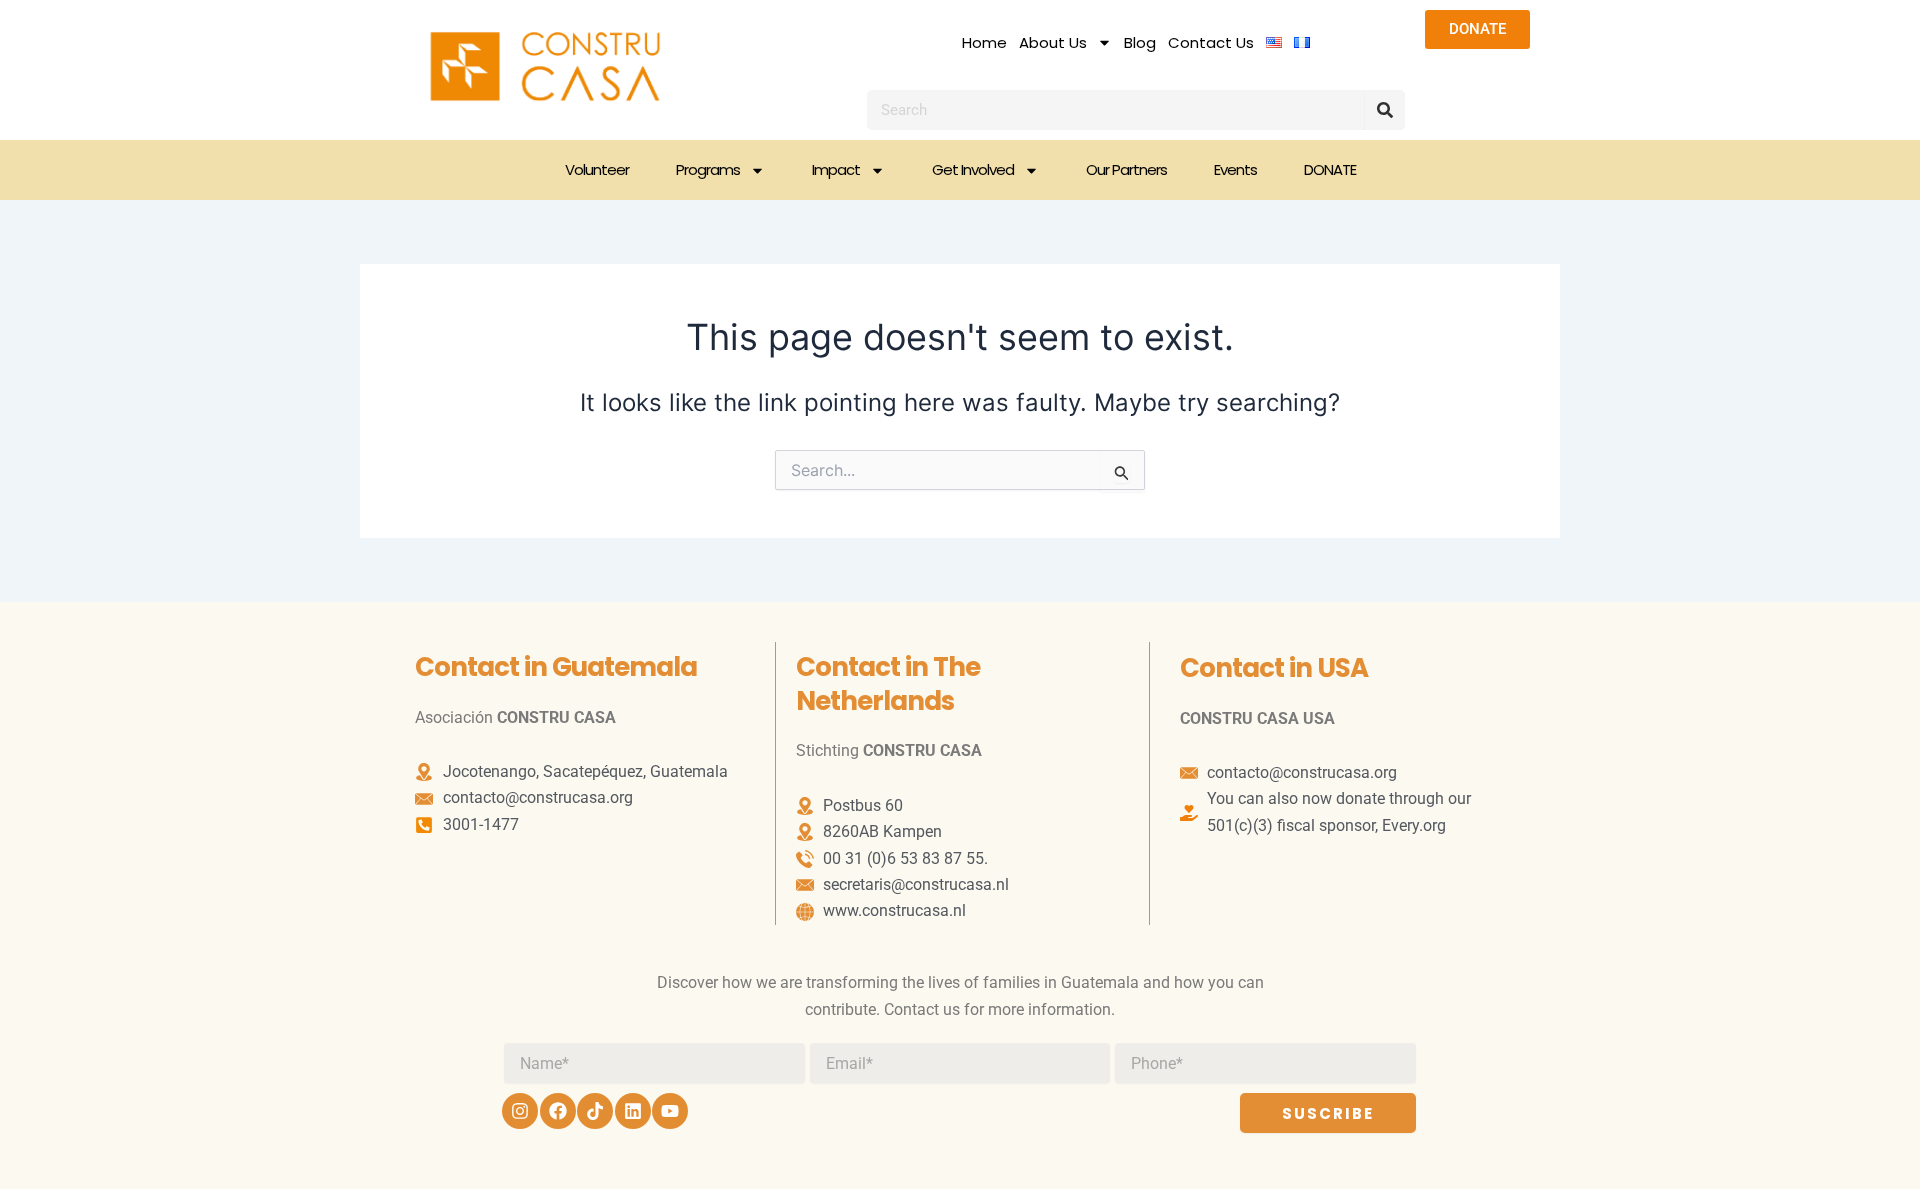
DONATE (1330, 169)
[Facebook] (558, 1111)
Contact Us (1211, 43)
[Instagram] (520, 1111)
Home (984, 43)
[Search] (1385, 110)
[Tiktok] (595, 1111)
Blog (1140, 43)
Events (1235, 169)
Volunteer (597, 169)
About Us (1053, 43)
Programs (708, 169)
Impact (836, 169)
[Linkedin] (633, 1111)
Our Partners (1126, 169)
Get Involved (973, 169)
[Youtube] (670, 1111)
